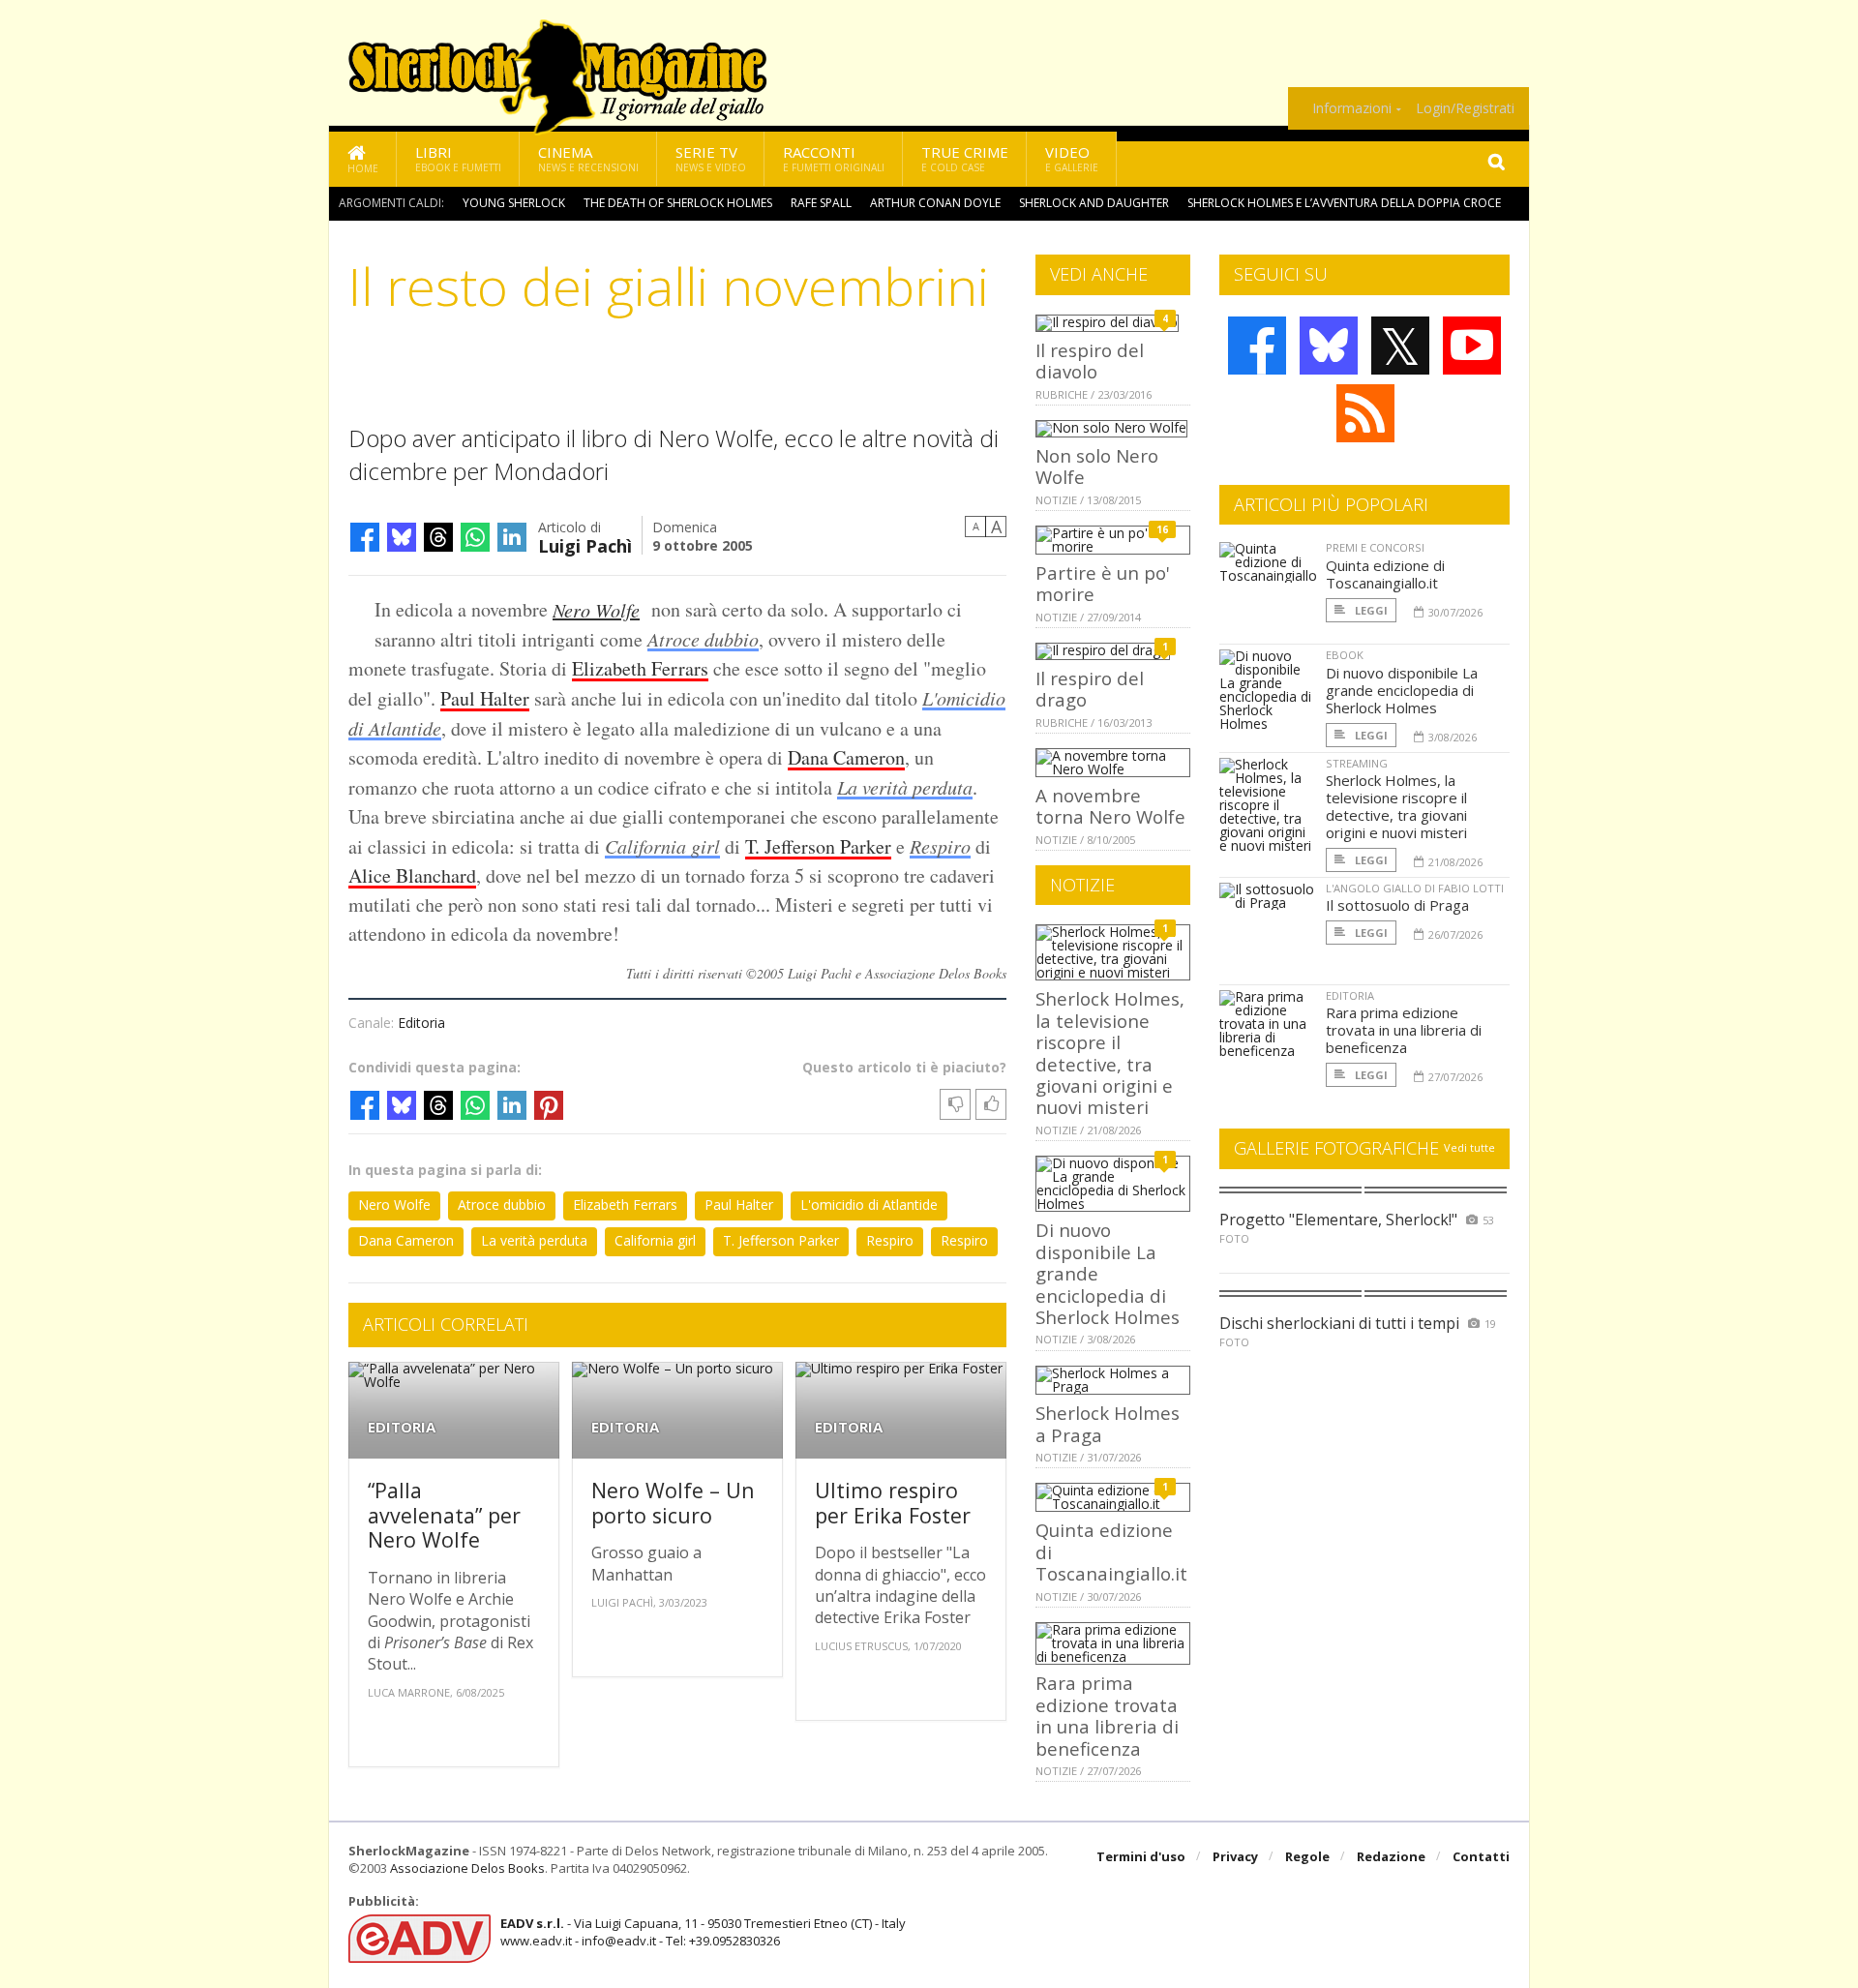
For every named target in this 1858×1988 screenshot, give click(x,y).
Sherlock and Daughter (1094, 203)
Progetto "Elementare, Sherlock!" (1338, 1220)
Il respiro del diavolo (1090, 361)
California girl (662, 846)
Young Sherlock (514, 203)
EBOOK (1345, 655)
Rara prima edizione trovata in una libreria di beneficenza (1107, 1715)
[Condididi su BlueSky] (402, 537)
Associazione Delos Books (467, 1868)
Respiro (940, 846)
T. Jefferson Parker (818, 846)
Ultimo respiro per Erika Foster (893, 1503)
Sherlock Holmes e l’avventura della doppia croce (1344, 203)
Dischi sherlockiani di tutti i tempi (1339, 1323)
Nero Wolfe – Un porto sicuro (673, 1503)
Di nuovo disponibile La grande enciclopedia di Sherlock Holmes (1402, 690)
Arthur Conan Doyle (935, 203)
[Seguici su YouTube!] (1472, 346)
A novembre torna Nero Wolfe (1110, 806)
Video (1072, 158)
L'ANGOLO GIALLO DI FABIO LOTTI (1415, 888)
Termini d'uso (1141, 1856)
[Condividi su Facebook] (365, 537)
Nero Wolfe (596, 610)
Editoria (421, 1023)
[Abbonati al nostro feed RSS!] (1365, 413)
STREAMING (1357, 763)
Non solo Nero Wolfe (1097, 466)
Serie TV (711, 158)
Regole (1307, 1856)
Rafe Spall (821, 203)
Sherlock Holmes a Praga (1108, 1423)
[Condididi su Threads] (438, 537)
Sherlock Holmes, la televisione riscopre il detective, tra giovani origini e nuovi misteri (1110, 1053)
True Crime (965, 158)
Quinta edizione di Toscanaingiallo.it (1385, 574)
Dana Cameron (846, 757)
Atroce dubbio (703, 639)
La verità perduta (905, 787)
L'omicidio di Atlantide (869, 1205)
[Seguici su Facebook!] (1257, 346)
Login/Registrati (1465, 108)
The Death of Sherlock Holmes (678, 203)
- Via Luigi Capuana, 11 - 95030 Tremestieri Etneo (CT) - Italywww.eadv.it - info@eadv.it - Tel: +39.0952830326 (703, 1932)
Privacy (1235, 1856)
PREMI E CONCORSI (1375, 547)
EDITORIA (402, 1427)
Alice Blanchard (412, 875)
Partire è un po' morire (1103, 583)
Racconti (834, 158)
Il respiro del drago (1090, 689)
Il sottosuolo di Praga (1397, 905)
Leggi (1370, 610)
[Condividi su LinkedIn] (512, 537)
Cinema (588, 158)
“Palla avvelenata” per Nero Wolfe (444, 1515)
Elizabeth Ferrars (640, 668)
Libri (458, 158)
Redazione (1391, 1856)
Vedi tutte (1469, 1147)
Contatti (1481, 1856)
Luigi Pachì (585, 544)
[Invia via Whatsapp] (475, 537)
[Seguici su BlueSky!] (1329, 346)
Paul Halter (485, 698)
